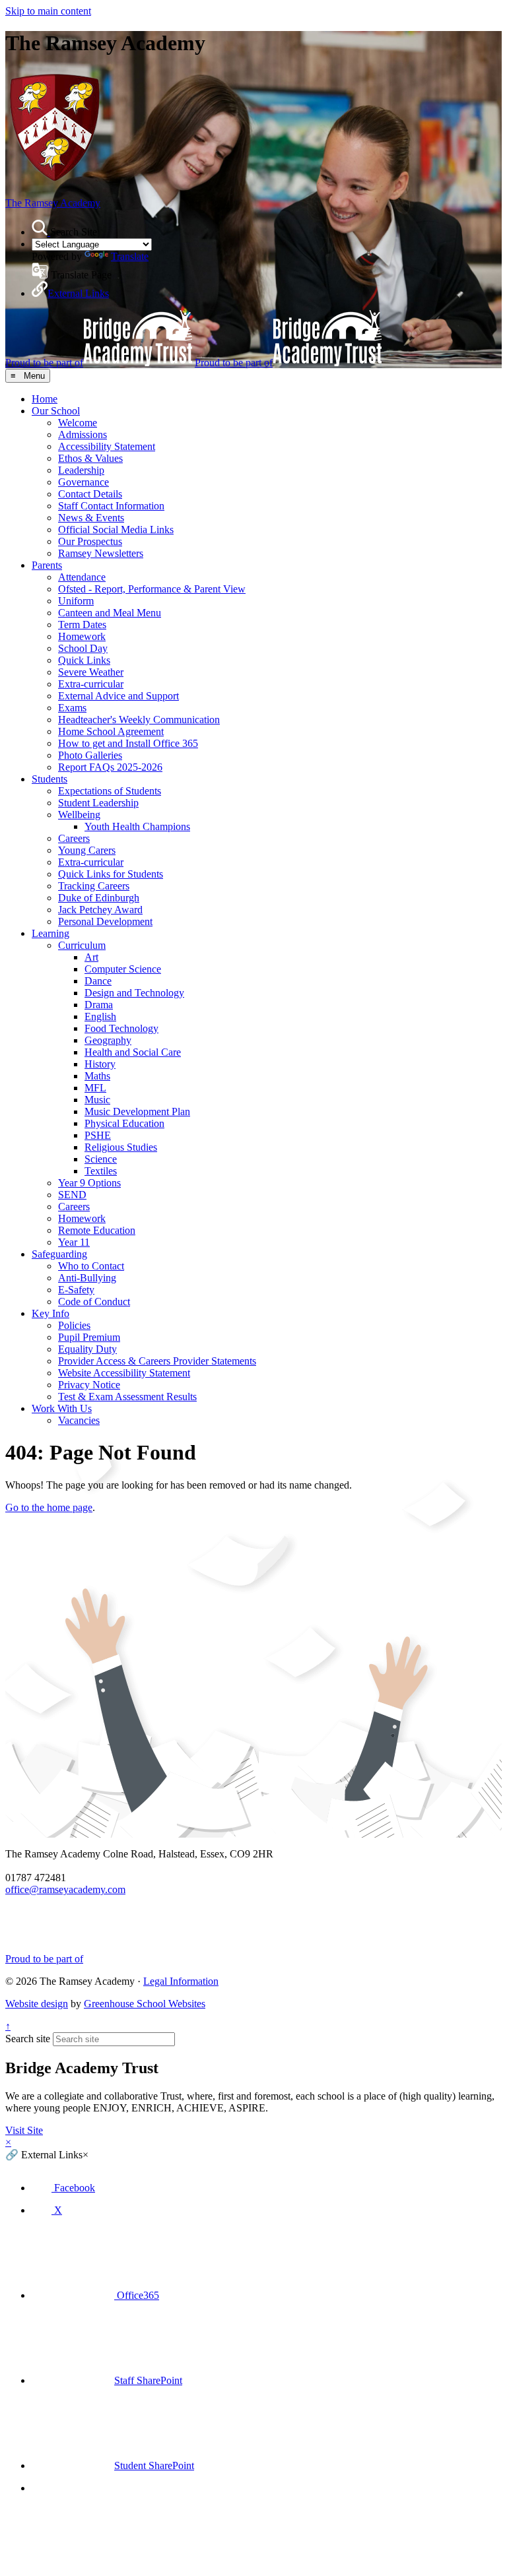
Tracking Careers (94, 886)
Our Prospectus (90, 541)
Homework (82, 636)
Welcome (78, 423)
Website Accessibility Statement (124, 1373)
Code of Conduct (94, 1302)
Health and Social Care (133, 1052)
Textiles (101, 1171)
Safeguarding (59, 1254)
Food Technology (121, 1028)
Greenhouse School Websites (145, 2004)
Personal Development (105, 921)
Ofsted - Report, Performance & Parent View (152, 589)
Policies (74, 1325)
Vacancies (79, 1420)
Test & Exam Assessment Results (127, 1397)
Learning (51, 933)
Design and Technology (134, 993)
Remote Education (97, 1230)
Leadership (81, 470)
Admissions (83, 435)
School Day (83, 648)
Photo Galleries (90, 755)
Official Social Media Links (116, 530)
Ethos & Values (90, 458)
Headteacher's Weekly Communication (139, 720)
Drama (99, 1005)
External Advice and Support (118, 696)
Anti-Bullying (87, 1278)
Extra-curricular (91, 684)
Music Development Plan (137, 1111)
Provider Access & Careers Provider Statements (157, 1361)
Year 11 (74, 1242)
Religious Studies (121, 1147)
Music (97, 1100)
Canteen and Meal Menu (110, 613)
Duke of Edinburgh (99, 898)
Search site (28, 2039)
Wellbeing (79, 815)
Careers (74, 838)
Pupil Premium (89, 1337)
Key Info (51, 1313)
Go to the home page (49, 1507)
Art (91, 957)
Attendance (82, 577)
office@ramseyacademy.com (65, 1889)
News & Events (91, 518)
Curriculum (82, 945)
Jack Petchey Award (100, 910)
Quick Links (84, 660)
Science (101, 1159)
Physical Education (124, 1123)
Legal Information (181, 1981)
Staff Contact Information (111, 506)
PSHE (98, 1135)
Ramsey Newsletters (101, 553)
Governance (84, 482)
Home (45, 399)
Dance (98, 981)
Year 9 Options (89, 1183)
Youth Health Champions (137, 826)
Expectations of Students (110, 791)
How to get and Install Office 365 (128, 743)
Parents (47, 565)
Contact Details (90, 494)
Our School (56, 411)
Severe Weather (91, 672)
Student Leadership (98, 803)
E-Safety (76, 1290)
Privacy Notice (89, 1385)
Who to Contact (91, 1266)
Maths (97, 1076)
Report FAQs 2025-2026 (110, 767)
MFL (95, 1088)
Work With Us (62, 1408)
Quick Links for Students (111, 874)
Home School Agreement (111, 731)
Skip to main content (48, 11)
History (100, 1064)
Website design (37, 2004)
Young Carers (87, 850)
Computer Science (123, 969)
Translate (130, 256)
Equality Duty (87, 1349)
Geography (108, 1040)
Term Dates (82, 625)
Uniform (76, 601)
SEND (72, 1195)
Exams (72, 708)
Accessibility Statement (107, 446)
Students (50, 779)
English (100, 1016)
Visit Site (24, 2130)
